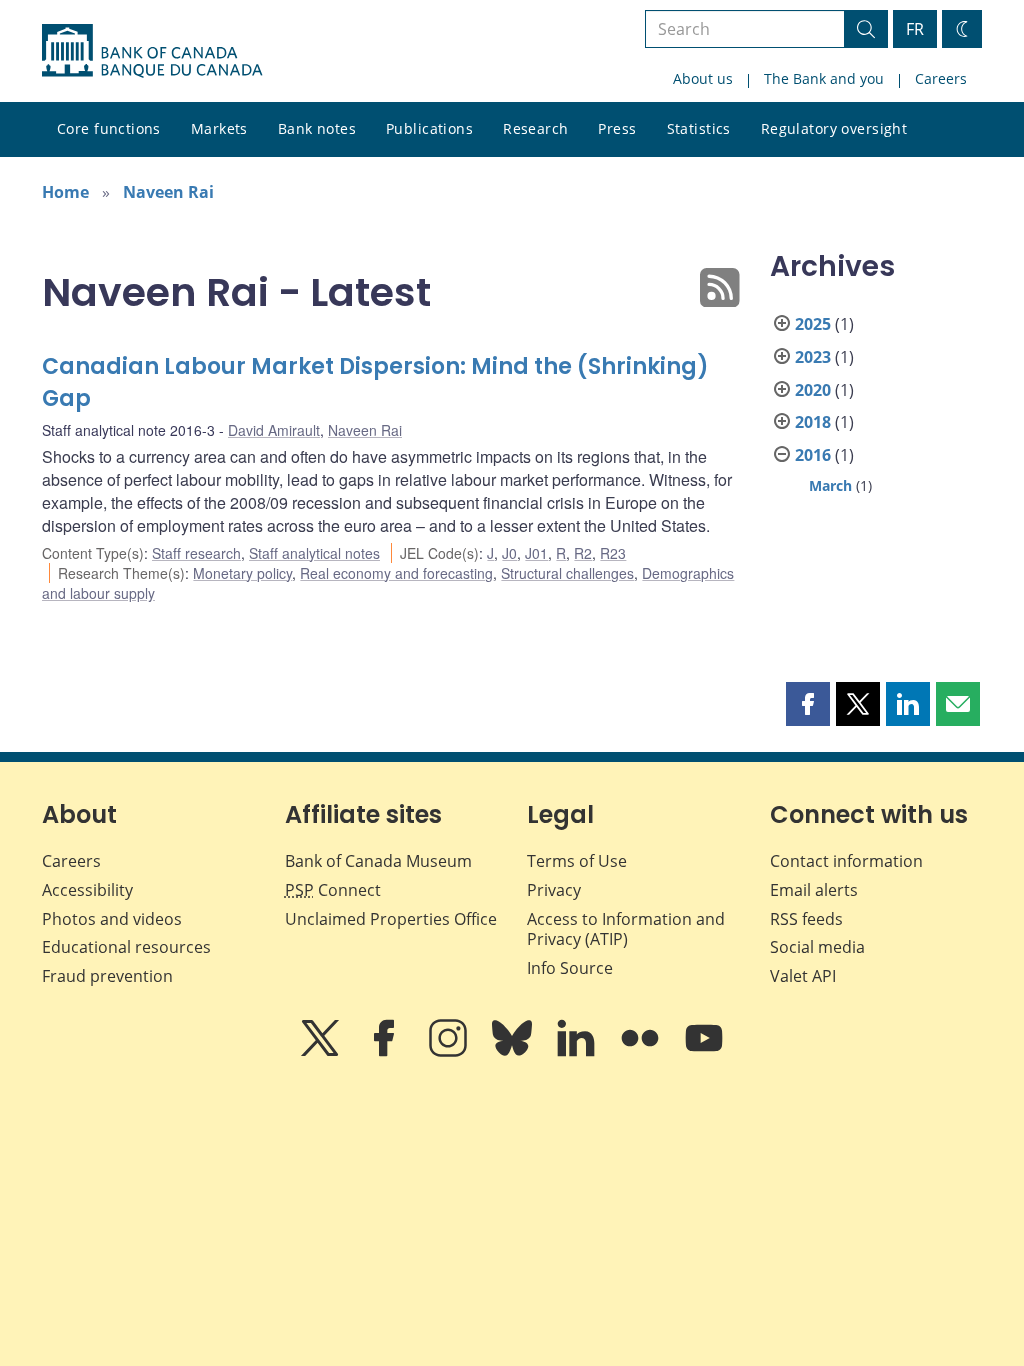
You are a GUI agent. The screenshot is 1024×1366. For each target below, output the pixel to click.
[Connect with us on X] (322, 1052)
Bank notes (317, 128)
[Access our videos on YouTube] (704, 1052)
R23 (613, 553)
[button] (808, 704)
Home (65, 192)
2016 (813, 455)
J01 (536, 553)
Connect (333, 890)
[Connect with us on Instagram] (450, 1052)
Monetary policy (242, 573)
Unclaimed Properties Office (391, 919)
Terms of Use (577, 861)
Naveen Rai (168, 192)
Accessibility (87, 890)
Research (535, 128)
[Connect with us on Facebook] (386, 1052)
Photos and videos (112, 919)
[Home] (152, 51)
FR (915, 29)
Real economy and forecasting (396, 573)
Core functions (109, 128)
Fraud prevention (107, 976)
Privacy (554, 890)
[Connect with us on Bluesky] (514, 1052)
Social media (817, 947)
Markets (219, 128)
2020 (813, 390)
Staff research (196, 553)
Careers (941, 78)
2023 (813, 357)
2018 (813, 422)
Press (617, 128)
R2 (583, 553)
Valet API (803, 976)
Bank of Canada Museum (378, 861)
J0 (509, 553)
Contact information (846, 861)
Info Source (570, 968)
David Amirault (274, 430)
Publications (429, 128)
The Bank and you (824, 78)
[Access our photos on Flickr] (642, 1052)
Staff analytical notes (314, 553)
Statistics (699, 128)
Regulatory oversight (834, 128)
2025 (813, 324)
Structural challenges (567, 573)
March (830, 485)
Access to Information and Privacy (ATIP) (626, 929)
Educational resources (126, 947)
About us (703, 78)
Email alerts (814, 890)
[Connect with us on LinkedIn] (578, 1052)
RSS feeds (806, 919)
